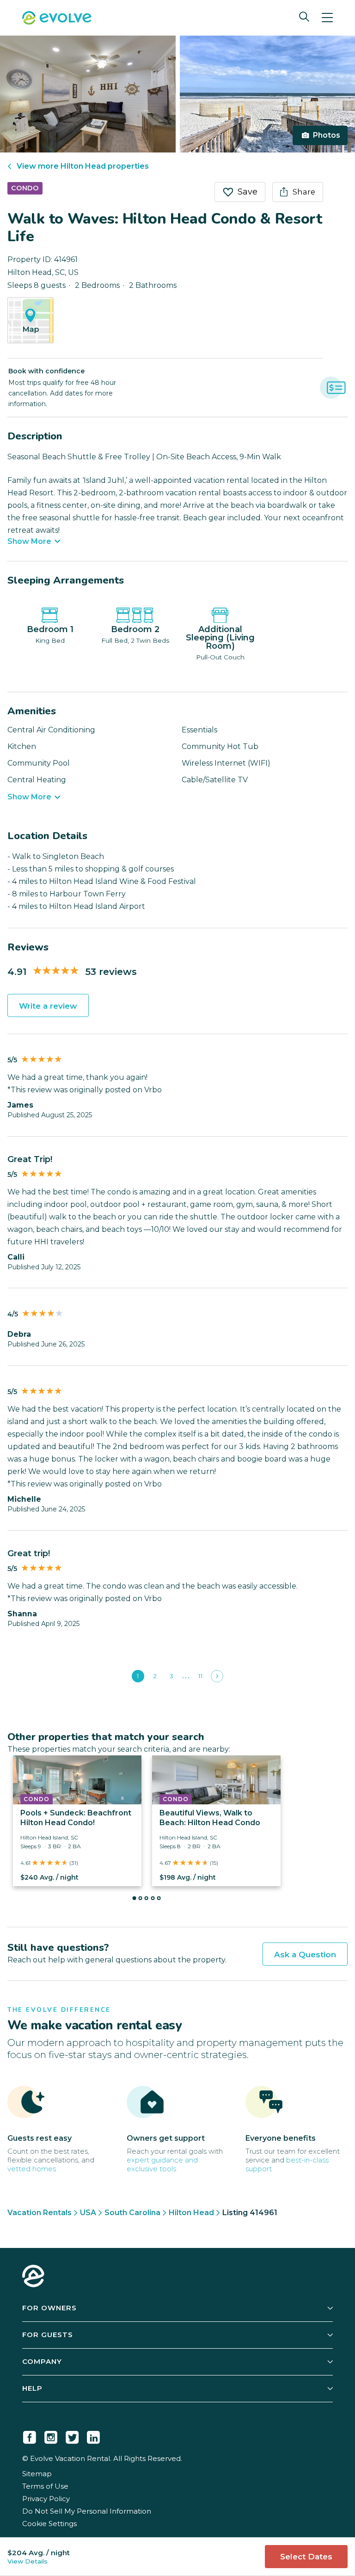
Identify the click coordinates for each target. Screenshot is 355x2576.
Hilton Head (191, 2213)
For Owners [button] (49, 2308)
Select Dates (306, 2557)
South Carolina (132, 2213)
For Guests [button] (48, 2335)
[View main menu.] (327, 18)
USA (88, 2213)
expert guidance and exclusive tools (162, 2164)
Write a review (48, 1006)
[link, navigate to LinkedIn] (93, 2436)
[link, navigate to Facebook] (30, 2436)
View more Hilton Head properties (83, 166)
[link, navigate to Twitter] (72, 2436)
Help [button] (32, 2388)
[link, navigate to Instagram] (51, 2436)
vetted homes (32, 2169)
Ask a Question (305, 1955)
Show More (29, 542)
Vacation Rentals (40, 2213)
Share (304, 192)
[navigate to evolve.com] (33, 2277)
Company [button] (42, 2361)
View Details (28, 2561)
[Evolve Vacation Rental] (57, 19)
